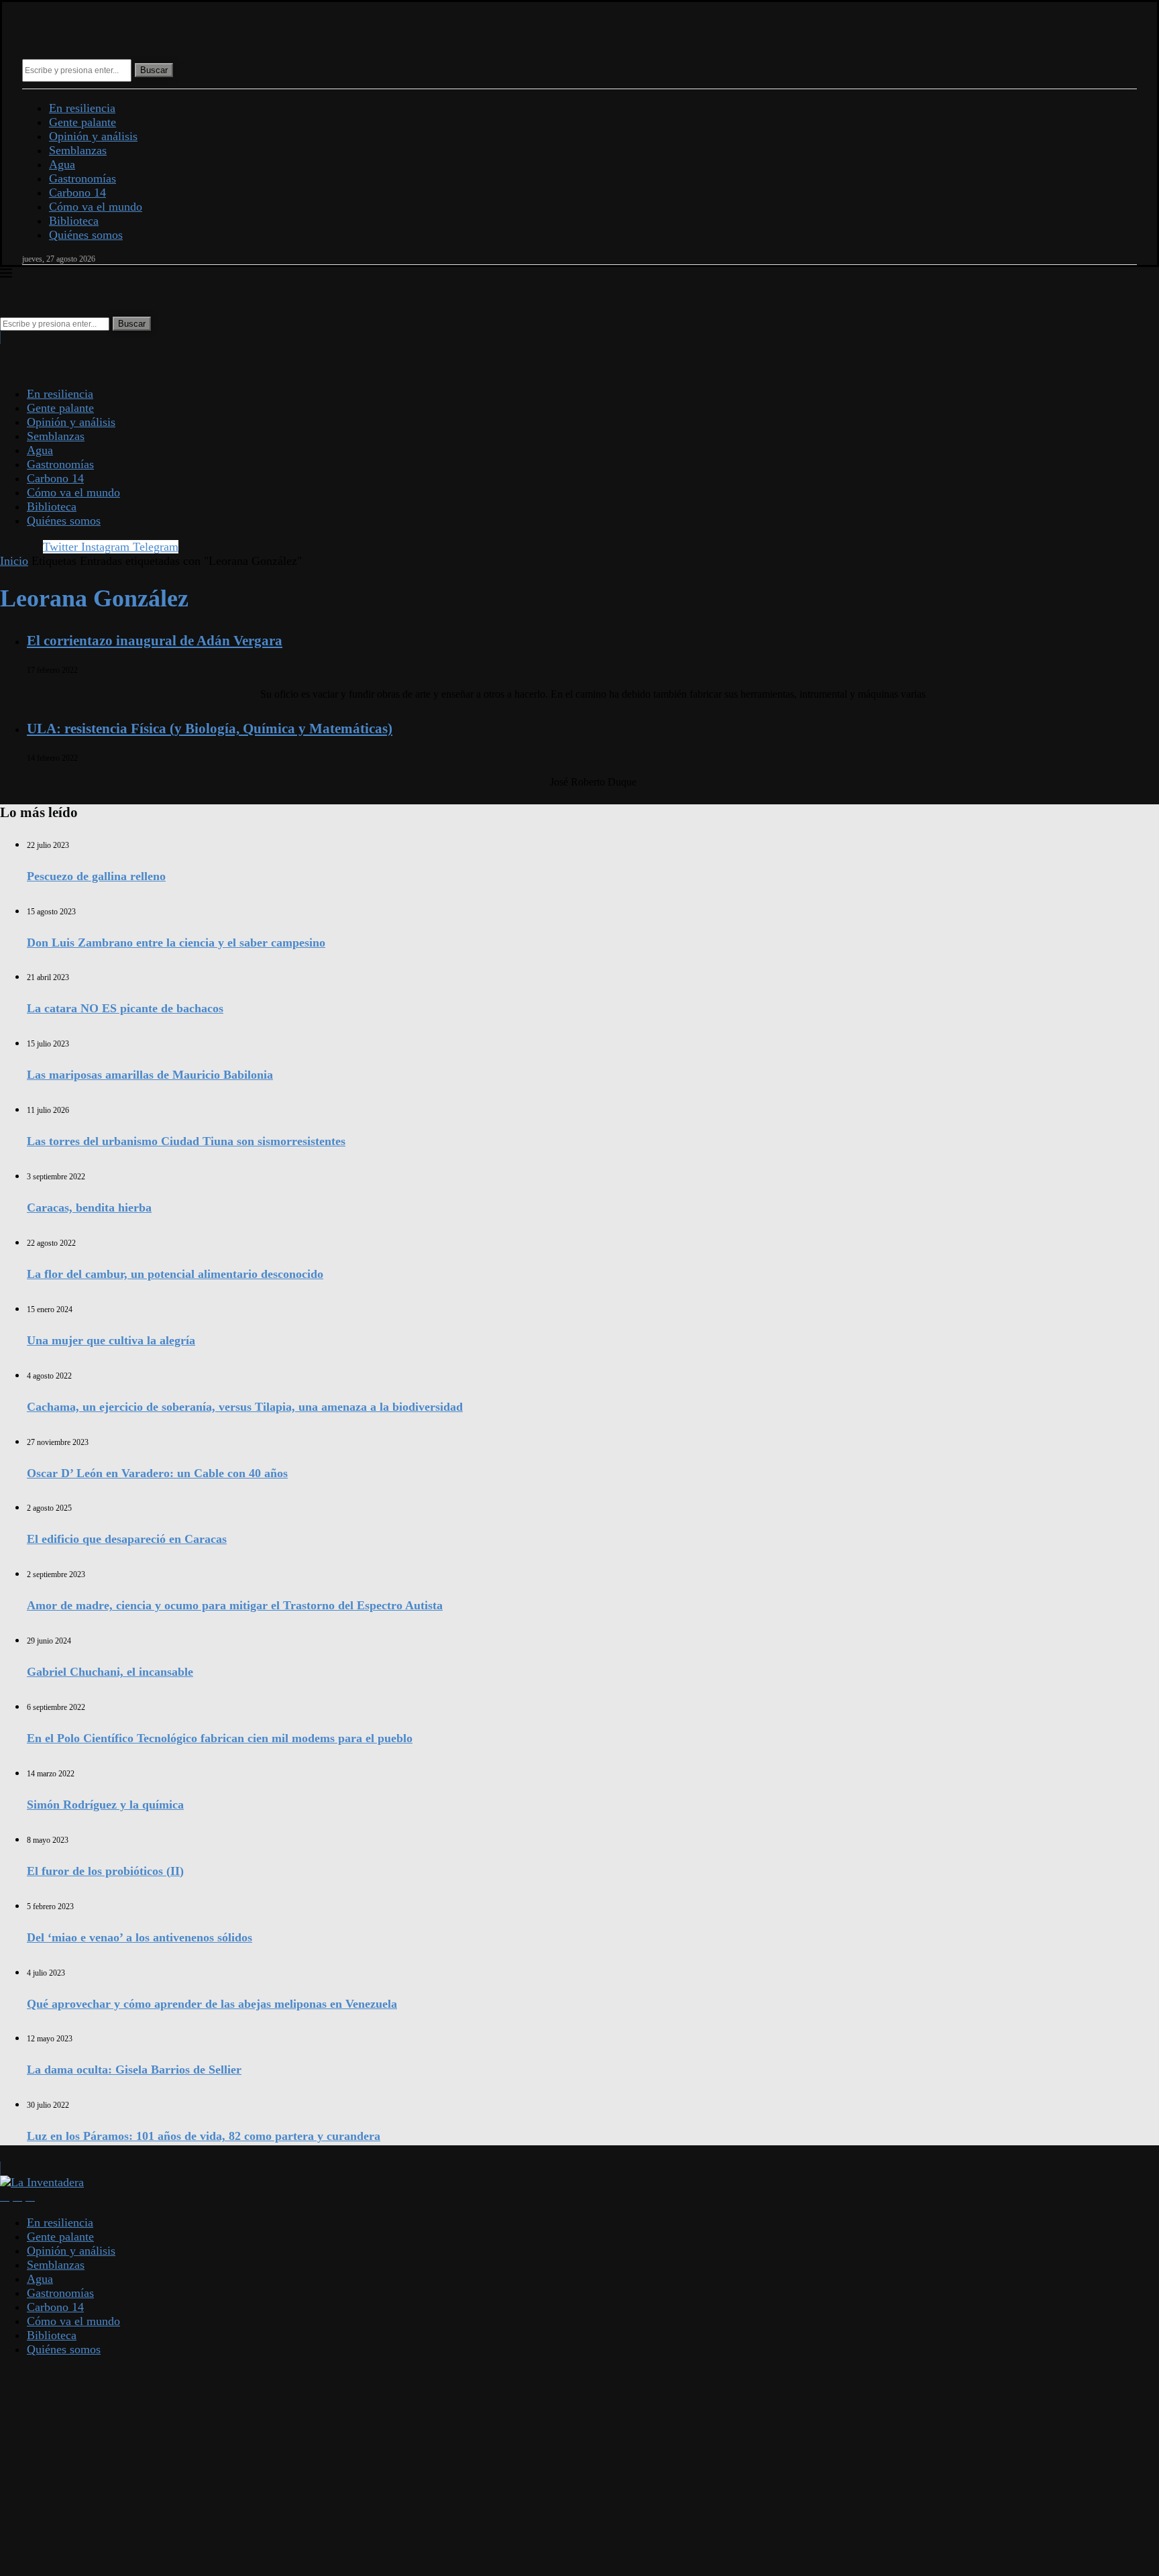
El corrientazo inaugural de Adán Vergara (155, 641)
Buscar (154, 70)
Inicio (14, 561)
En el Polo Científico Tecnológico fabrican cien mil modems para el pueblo (220, 1738)
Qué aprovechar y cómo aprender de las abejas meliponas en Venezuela (212, 2004)
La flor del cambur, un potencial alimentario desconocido (175, 1274)
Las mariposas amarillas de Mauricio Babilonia (150, 1075)
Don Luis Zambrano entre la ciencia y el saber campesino (176, 943)
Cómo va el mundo (96, 207)
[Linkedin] (17, 2196)
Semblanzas (78, 150)
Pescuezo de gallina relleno (96, 876)
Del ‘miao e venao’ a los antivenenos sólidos (140, 1937)
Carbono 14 (77, 193)
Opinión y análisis (93, 136)
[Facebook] (5, 2196)
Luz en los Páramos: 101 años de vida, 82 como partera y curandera (204, 2136)
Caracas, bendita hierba (89, 1207)
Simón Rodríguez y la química (105, 1805)
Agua (62, 164)
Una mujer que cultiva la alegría (111, 1340)
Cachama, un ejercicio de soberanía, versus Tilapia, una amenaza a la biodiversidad (245, 1407)
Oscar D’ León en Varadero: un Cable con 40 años (157, 1473)
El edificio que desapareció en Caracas (127, 1539)
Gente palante (82, 122)
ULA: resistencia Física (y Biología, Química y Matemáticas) (210, 729)
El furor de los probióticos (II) (105, 1871)
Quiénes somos (86, 235)
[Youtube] (30, 2196)
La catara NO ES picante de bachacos (125, 1008)
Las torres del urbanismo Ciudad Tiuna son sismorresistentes (186, 1141)
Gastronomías (82, 178)
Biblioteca (74, 221)
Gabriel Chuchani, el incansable (110, 1672)
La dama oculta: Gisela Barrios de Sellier (134, 2070)
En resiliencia (82, 108)
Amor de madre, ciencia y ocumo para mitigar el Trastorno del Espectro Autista (235, 1605)
